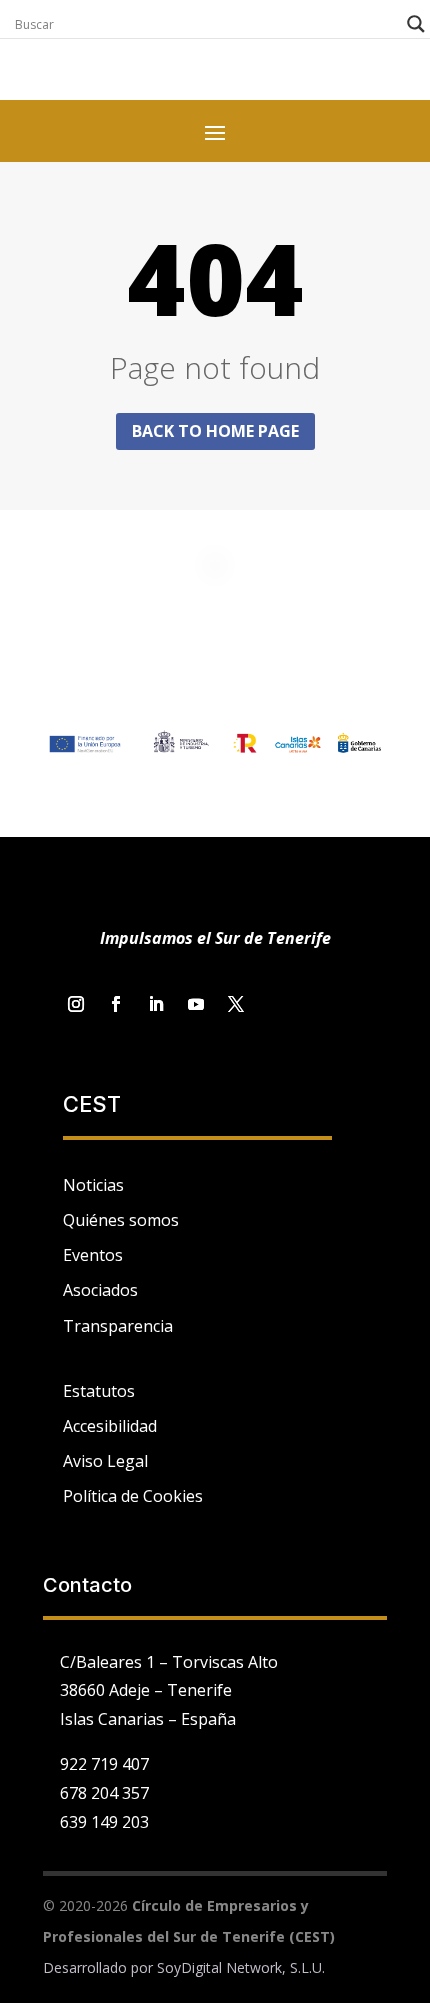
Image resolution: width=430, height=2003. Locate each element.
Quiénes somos (121, 1220)
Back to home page (215, 431)
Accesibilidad (110, 1426)
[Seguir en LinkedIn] (156, 1004)
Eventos (93, 1255)
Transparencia (118, 1326)
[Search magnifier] (416, 24)
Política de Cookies (133, 1496)
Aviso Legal (105, 1461)
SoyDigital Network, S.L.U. (241, 1967)
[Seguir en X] (236, 1004)
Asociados (100, 1290)
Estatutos (99, 1391)
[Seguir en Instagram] (76, 1004)
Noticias (93, 1185)
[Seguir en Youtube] (196, 1004)
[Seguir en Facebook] (116, 1004)
